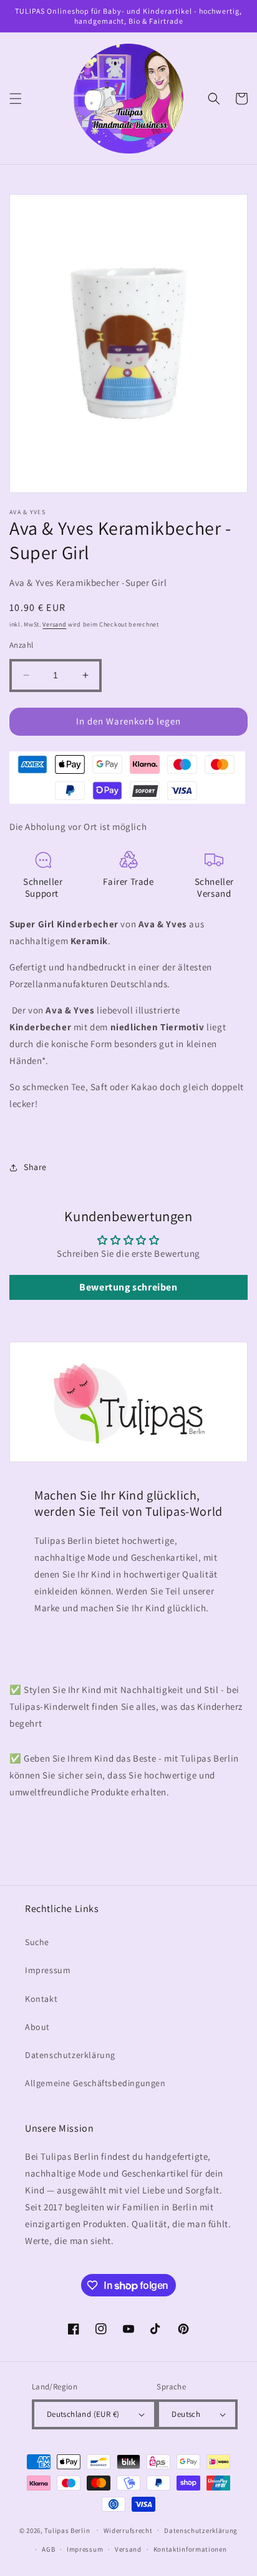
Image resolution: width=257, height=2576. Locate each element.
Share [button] (35, 1167)
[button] (16, 99)
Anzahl (21, 645)
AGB (48, 2549)
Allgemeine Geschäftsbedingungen (95, 2083)
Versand (54, 624)
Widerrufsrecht (128, 2530)
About (37, 2027)
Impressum (48, 1970)
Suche (37, 1942)
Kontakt (41, 1999)
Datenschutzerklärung (70, 2055)
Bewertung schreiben (128, 1287)
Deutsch (186, 2414)
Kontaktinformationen (190, 2549)
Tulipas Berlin (67, 2530)
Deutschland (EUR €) (83, 2414)
